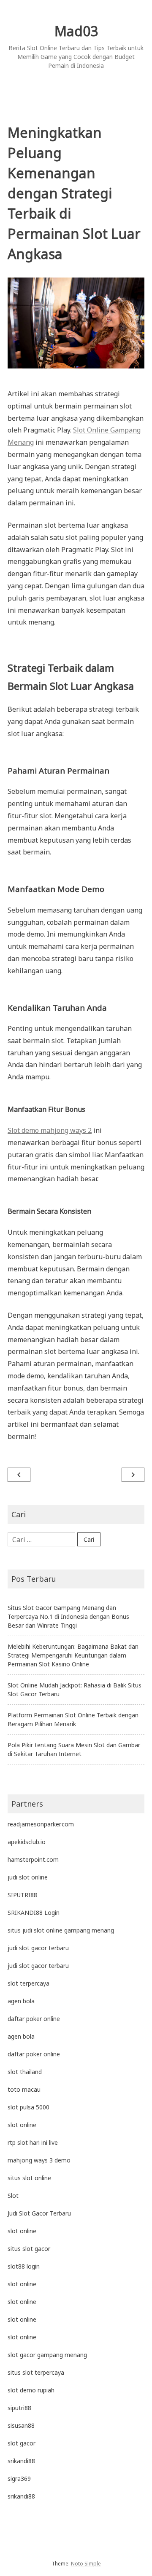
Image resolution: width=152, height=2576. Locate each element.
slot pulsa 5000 (28, 2107)
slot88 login (24, 2266)
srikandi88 (21, 2461)
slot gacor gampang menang (47, 2355)
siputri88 (19, 2408)
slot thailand (25, 2072)
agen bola (21, 2001)
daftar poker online (34, 2019)
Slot (13, 2196)
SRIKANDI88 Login (34, 1913)
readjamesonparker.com (41, 1824)
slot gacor (22, 2443)
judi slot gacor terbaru (38, 1948)
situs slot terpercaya (36, 2372)
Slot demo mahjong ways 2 (50, 1130)
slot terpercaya (28, 1983)
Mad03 (76, 31)
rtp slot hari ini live (33, 2142)
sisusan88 (21, 2425)
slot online (22, 2125)
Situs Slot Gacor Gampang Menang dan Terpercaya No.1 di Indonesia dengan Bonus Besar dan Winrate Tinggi (68, 1616)
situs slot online (29, 2178)
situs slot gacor (29, 2249)
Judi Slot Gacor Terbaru (39, 2213)
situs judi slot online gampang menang (61, 1930)
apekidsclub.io (27, 1842)
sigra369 (19, 2479)
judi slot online (28, 1877)
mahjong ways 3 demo (39, 2160)
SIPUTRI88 (22, 1895)
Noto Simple (86, 2564)
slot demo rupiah (31, 2390)
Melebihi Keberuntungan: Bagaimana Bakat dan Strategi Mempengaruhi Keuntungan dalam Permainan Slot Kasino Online (73, 1655)
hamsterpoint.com (33, 1859)
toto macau (24, 2089)
